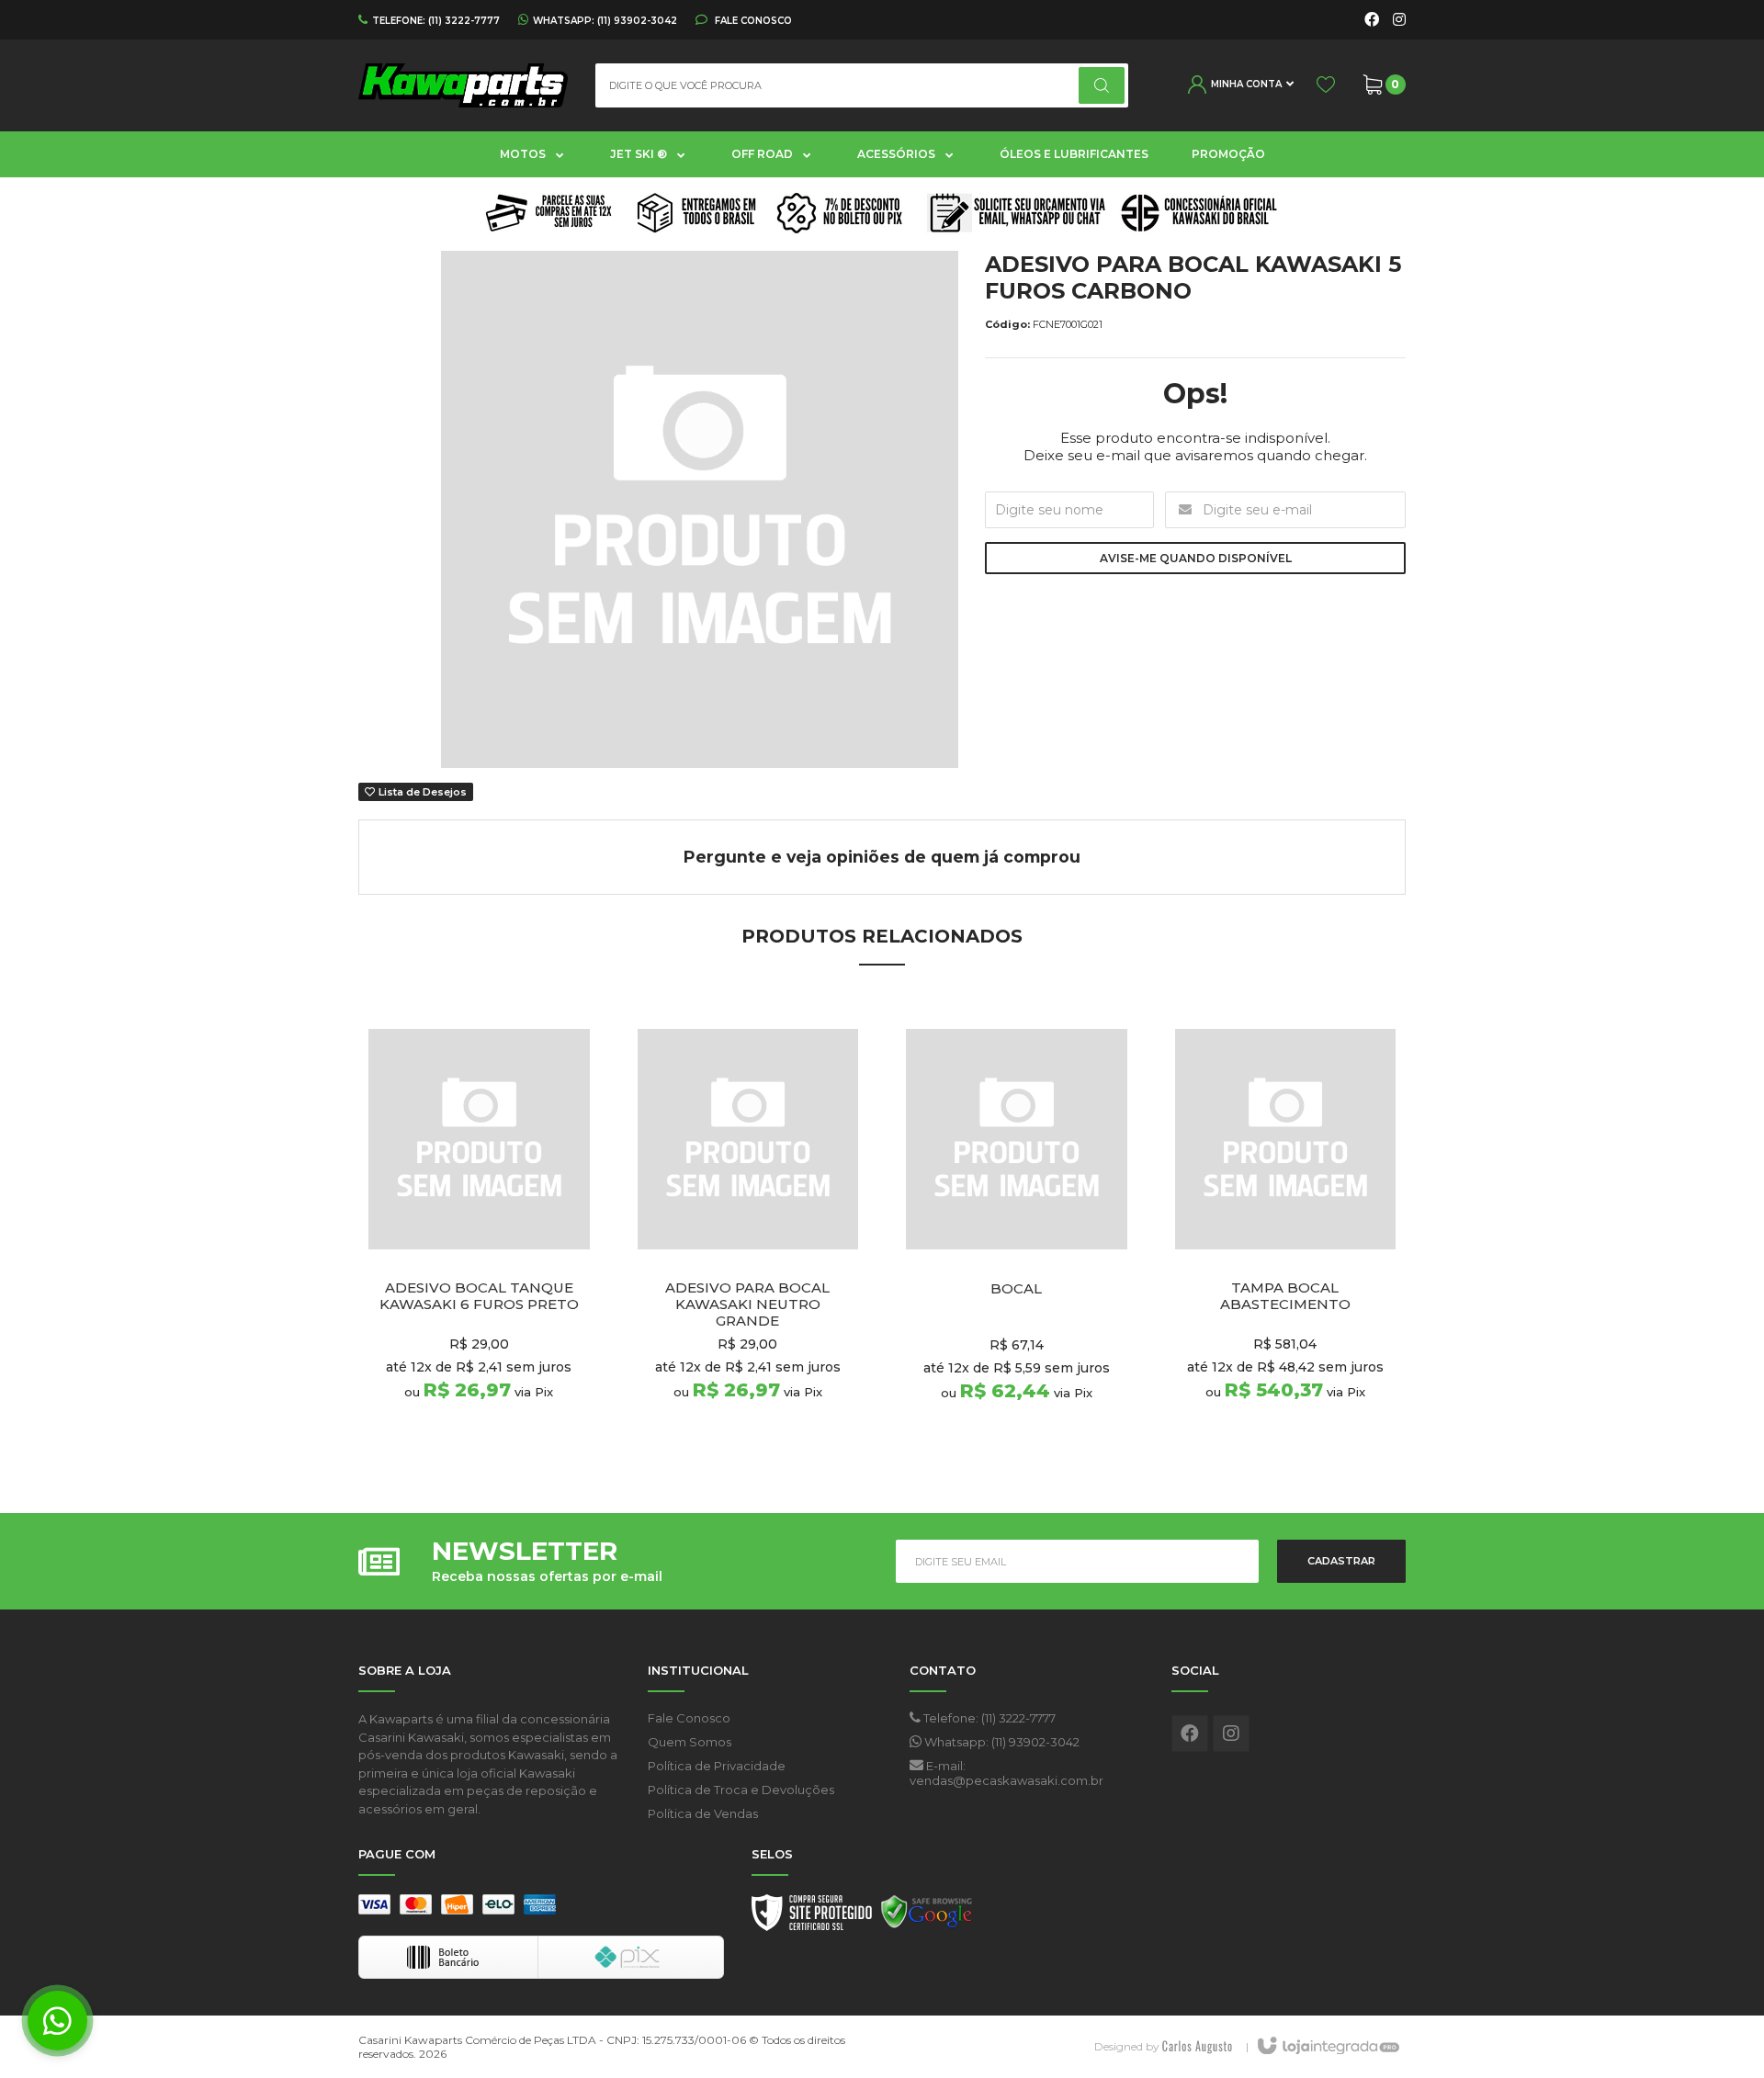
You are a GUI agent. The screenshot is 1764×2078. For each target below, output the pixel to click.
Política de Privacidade (717, 1766)
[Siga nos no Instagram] (1399, 20)
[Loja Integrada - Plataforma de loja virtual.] (1327, 2047)
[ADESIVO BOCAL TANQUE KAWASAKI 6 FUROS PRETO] (479, 1235)
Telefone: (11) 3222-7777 (988, 1718)
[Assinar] (1341, 1561)
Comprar (511, 1437)
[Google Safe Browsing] (927, 1917)
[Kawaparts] (463, 85)
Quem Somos (690, 1742)
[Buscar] (1102, 85)
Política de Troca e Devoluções (741, 1790)
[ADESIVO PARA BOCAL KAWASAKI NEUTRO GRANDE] (748, 1235)
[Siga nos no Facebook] (1372, 20)
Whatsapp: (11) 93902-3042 (1001, 1742)
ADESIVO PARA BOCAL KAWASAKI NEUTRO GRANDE (747, 1304)
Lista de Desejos (421, 792)
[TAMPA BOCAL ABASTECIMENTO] (1286, 1235)
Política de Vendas (703, 1813)
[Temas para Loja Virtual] (1197, 2046)
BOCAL (1016, 1289)
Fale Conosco (752, 20)
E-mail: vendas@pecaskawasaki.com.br (1006, 1773)
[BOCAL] (1017, 1235)
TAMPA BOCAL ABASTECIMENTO (1285, 1296)
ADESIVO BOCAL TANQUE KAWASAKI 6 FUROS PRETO (479, 1296)
